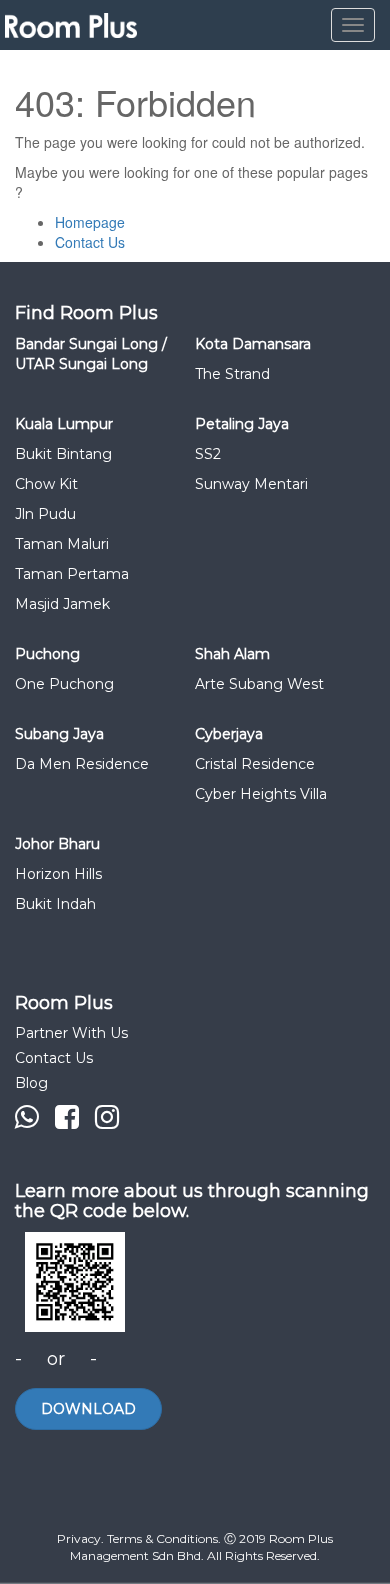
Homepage (90, 222)
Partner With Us (71, 1033)
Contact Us (90, 242)
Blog (31, 1083)
